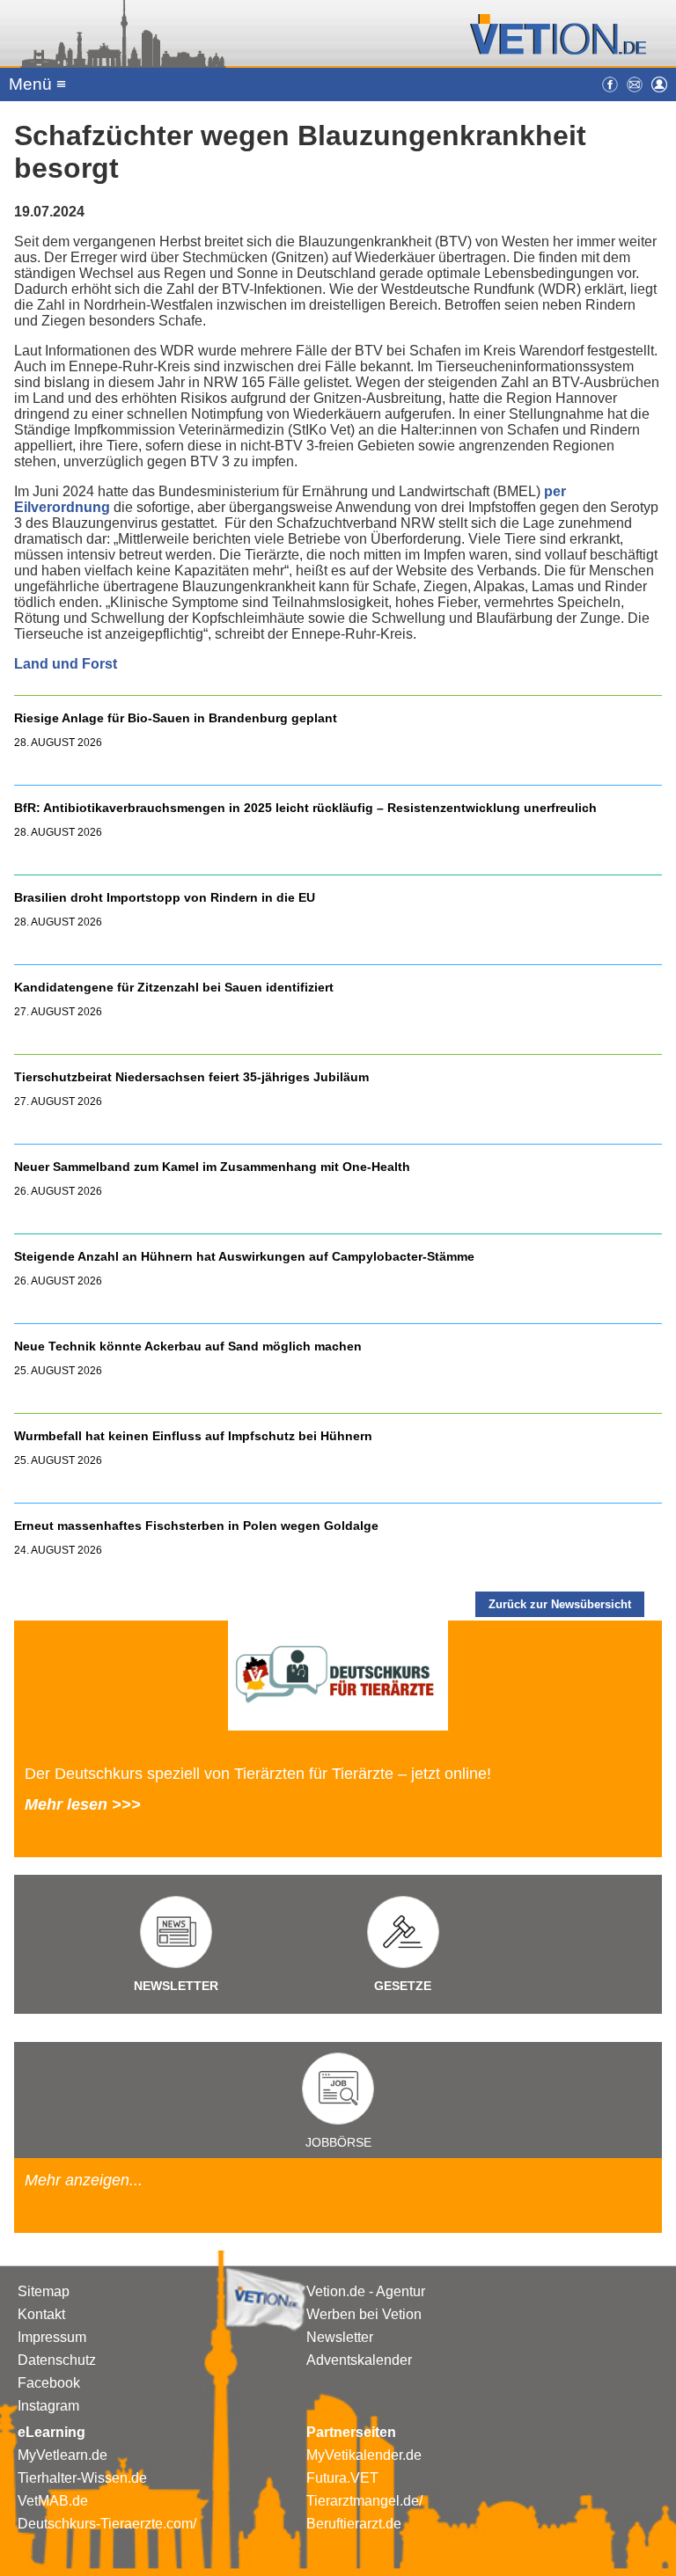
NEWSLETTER (176, 1986)
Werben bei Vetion (364, 2314)
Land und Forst (66, 664)
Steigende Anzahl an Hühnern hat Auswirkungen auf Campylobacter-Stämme (244, 1256)
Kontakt (41, 2314)
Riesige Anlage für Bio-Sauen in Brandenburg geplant (176, 718)
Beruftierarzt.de (354, 2524)
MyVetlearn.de (62, 2455)
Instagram (48, 2406)
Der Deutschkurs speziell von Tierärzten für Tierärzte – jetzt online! (258, 1774)
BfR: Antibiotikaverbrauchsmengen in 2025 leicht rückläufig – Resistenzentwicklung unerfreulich (305, 808)
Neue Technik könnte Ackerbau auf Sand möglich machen (188, 1346)
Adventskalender (359, 2360)
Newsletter (340, 2337)
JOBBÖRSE (338, 2142)
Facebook (49, 2383)
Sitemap (44, 2291)
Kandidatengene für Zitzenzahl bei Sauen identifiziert (174, 987)
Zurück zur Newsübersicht (560, 1604)
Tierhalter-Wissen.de (82, 2478)
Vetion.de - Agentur (366, 2291)
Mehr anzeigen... (84, 2180)
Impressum (52, 2337)
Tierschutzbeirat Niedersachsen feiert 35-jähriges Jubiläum (191, 1077)
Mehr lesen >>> (83, 1804)
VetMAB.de (53, 2501)
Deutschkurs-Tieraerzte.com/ (107, 2524)
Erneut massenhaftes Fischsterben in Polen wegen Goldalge (196, 1526)
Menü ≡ (37, 84)
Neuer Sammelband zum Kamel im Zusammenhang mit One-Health (212, 1167)
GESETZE (403, 1986)
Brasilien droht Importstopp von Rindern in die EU (166, 897)
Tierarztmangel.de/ (364, 2501)
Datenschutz (57, 2360)
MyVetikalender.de (364, 2455)
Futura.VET (342, 2478)
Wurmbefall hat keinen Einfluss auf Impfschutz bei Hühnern (193, 1436)
